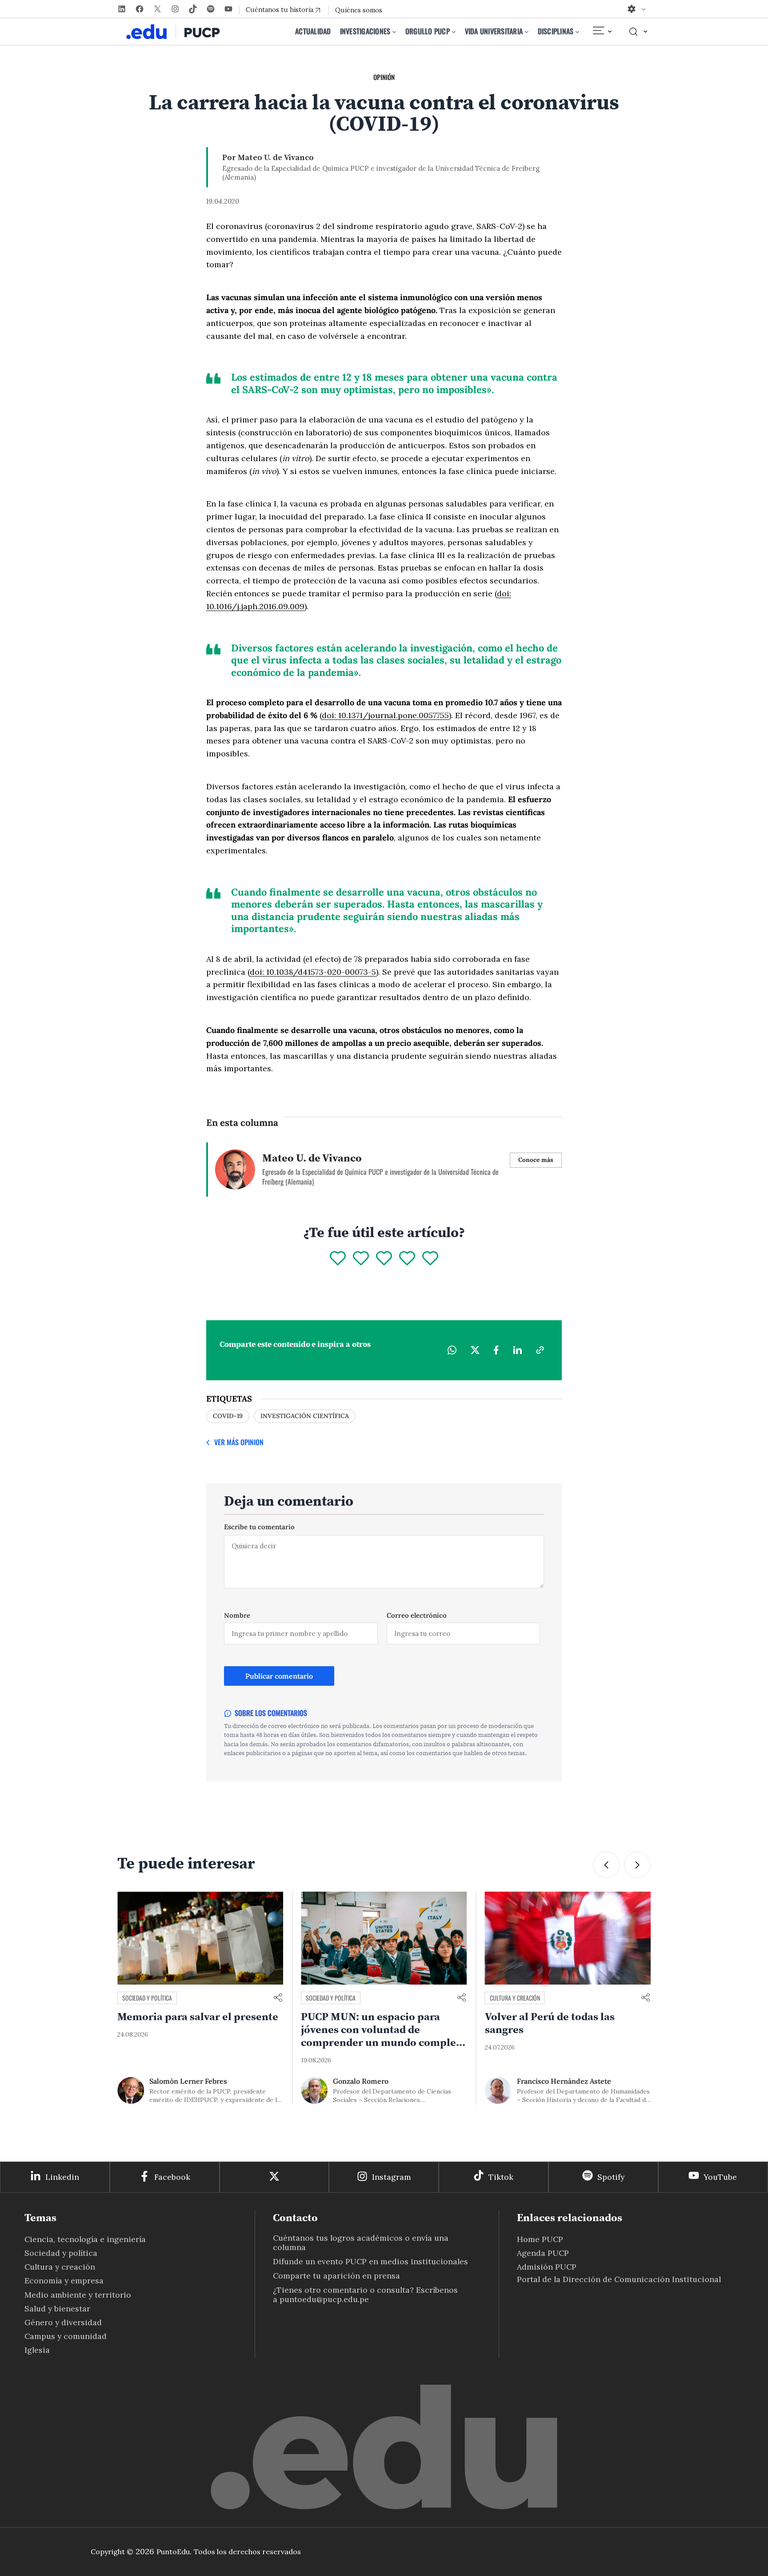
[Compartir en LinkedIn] (517, 1350)
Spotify (611, 2177)
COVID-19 (228, 1416)
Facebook (172, 2177)
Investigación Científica (305, 1416)
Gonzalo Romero (177, 2081)
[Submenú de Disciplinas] (577, 32)
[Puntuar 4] (407, 1259)
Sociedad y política (147, 1998)
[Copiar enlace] (540, 1350)
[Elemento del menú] (602, 32)
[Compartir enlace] (278, 1998)
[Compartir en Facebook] (496, 1350)
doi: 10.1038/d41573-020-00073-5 (313, 972)
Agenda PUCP (543, 2253)
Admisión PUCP (547, 2267)
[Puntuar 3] (384, 1259)
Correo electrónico (417, 1615)
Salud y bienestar (57, 2309)
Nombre (237, 1615)
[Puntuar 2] (361, 1259)
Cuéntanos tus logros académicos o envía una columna (361, 2242)
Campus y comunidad (517, 1998)
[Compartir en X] (475, 1350)
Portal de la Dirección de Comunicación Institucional (619, 2279)
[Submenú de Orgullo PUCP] (454, 32)
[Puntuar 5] (430, 1259)
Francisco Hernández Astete (380, 2081)
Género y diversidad (63, 2322)
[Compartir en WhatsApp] (452, 1350)
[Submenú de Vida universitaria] (527, 32)
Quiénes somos (359, 10)
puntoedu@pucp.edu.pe (324, 2299)
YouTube (720, 2177)
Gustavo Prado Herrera (555, 2081)
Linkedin (62, 2177)
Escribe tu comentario (259, 1527)
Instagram (392, 2177)
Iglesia (37, 2350)
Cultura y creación (331, 1998)
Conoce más (536, 1160)
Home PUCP (540, 2239)
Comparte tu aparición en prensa (336, 2276)
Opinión (384, 77)
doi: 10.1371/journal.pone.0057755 (385, 715)
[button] (606, 1865)
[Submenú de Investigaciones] (394, 32)
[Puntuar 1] (338, 1259)
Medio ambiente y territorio (78, 2295)
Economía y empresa (64, 2281)
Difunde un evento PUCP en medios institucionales (370, 2261)
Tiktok (501, 2177)
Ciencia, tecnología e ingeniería (85, 2239)
